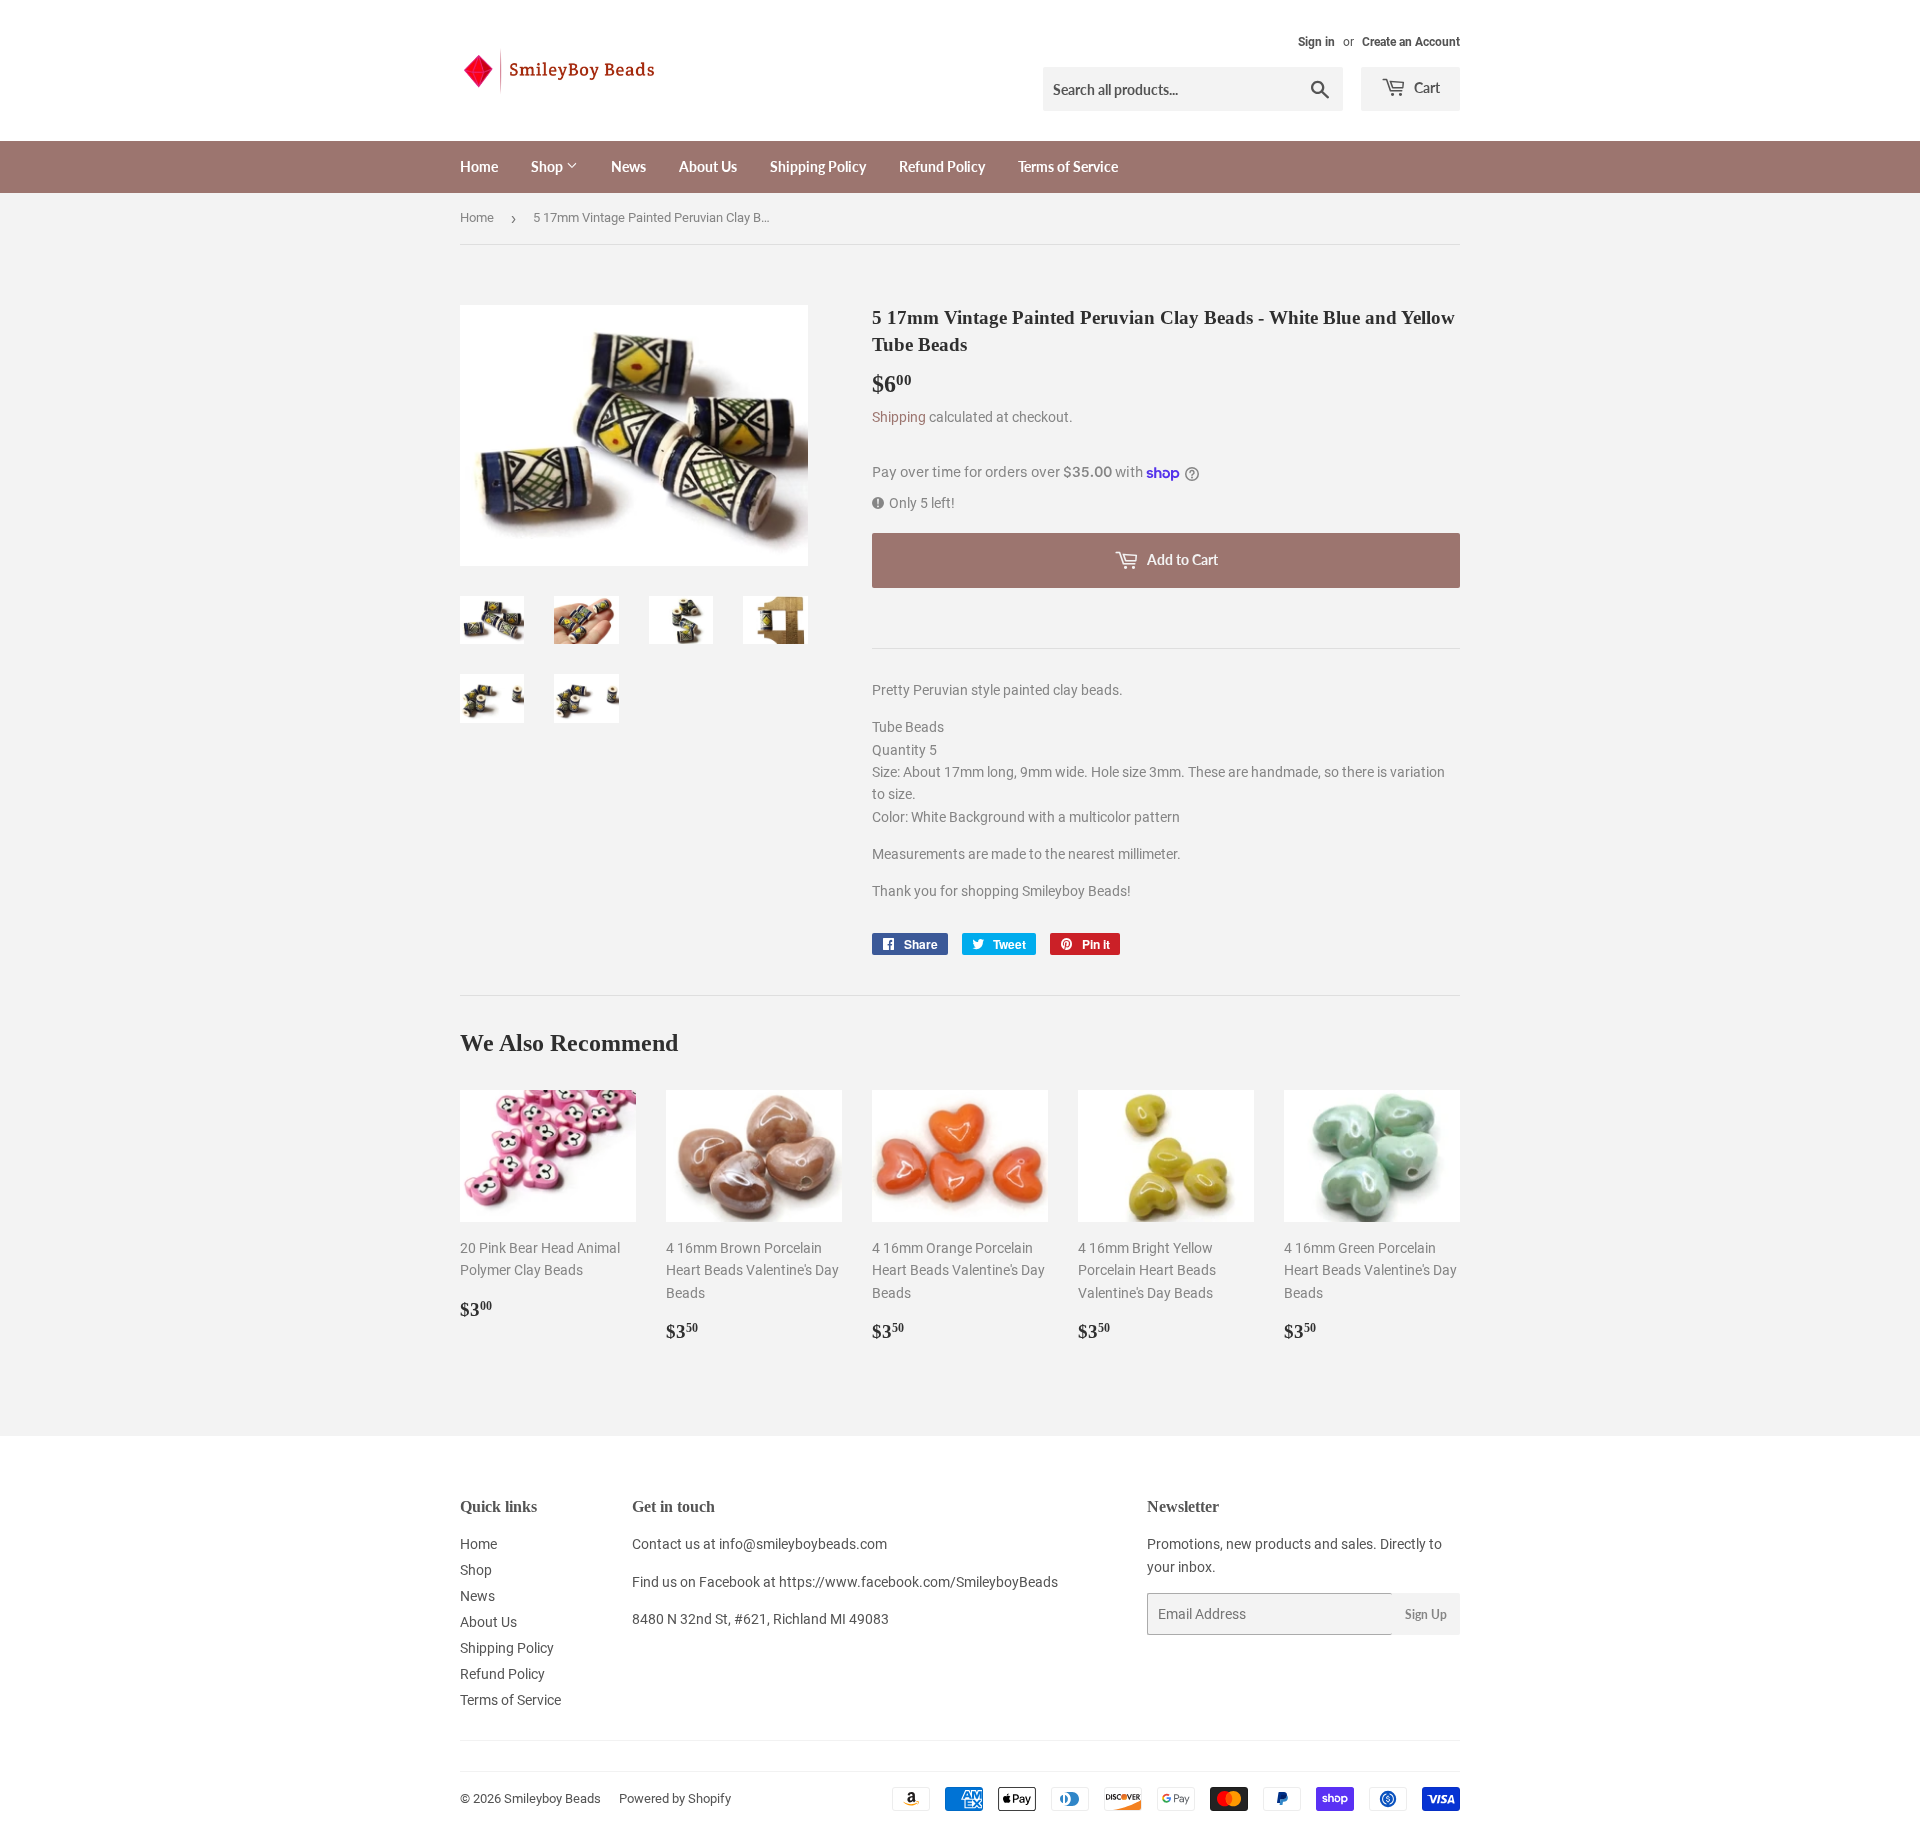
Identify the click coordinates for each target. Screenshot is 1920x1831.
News (628, 166)
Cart (1425, 87)
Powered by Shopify (675, 1798)
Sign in (1316, 42)
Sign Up (1426, 1614)
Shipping (899, 417)
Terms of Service (1068, 166)
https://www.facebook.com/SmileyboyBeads (918, 1582)
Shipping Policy (818, 166)
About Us (708, 166)
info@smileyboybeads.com (803, 1544)
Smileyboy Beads (552, 1798)
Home (479, 166)
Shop (548, 166)
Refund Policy (942, 166)
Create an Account (1411, 42)
